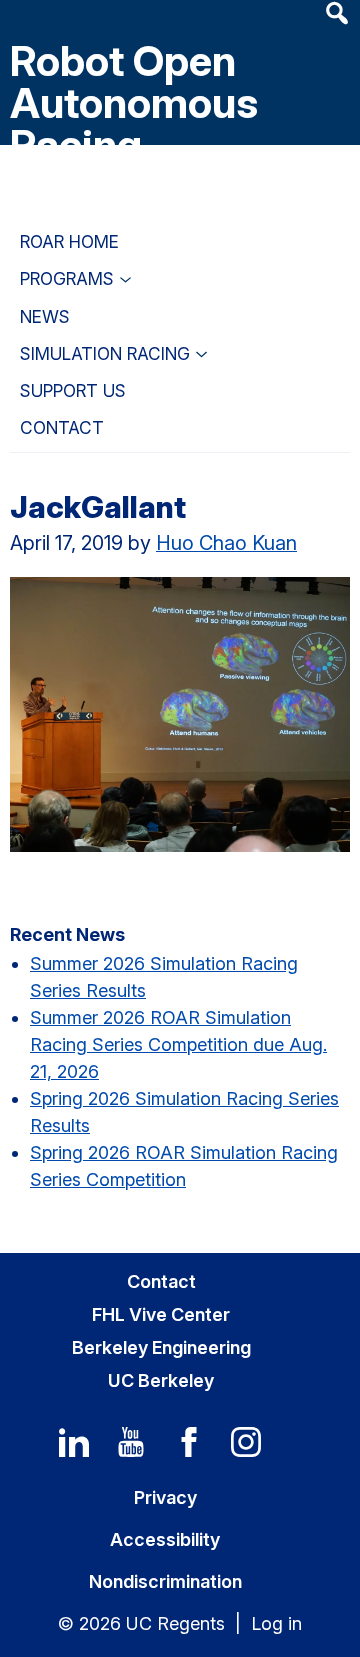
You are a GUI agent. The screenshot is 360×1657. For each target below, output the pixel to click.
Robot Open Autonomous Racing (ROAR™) (134, 123)
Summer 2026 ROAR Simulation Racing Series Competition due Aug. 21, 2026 (178, 1044)
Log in (276, 1623)
